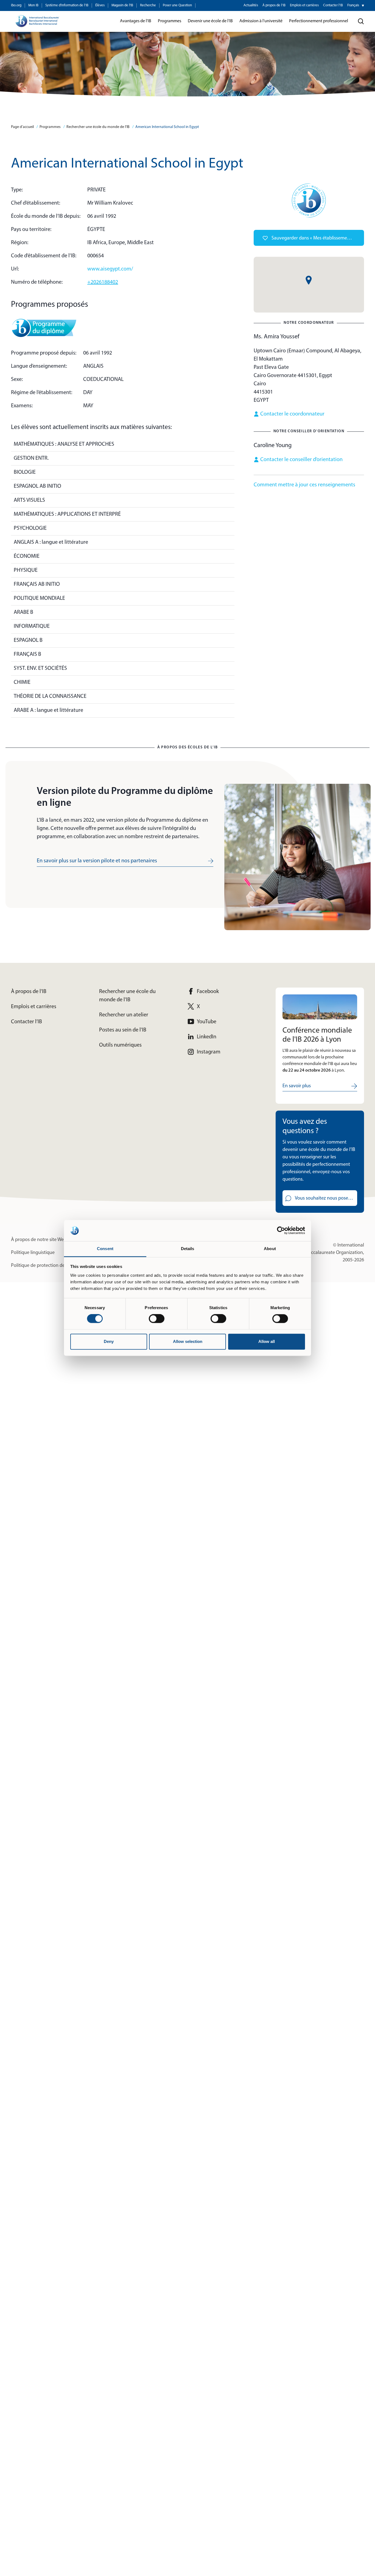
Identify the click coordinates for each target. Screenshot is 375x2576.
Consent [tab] (105, 1249)
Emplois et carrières (304, 5)
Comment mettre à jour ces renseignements (304, 485)
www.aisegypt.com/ (110, 269)
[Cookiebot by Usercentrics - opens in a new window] (281, 1231)
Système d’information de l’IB (67, 5)
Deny (109, 1341)
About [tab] (270, 1249)
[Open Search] (361, 21)
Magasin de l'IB (122, 5)
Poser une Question (177, 5)
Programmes (50, 127)
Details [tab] (188, 1249)
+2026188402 (103, 282)
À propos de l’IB (274, 5)
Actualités (251, 5)
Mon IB (33, 5)
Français (353, 5)
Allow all (267, 1341)
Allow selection (188, 1341)
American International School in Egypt (167, 127)
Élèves (100, 5)
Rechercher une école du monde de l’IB (98, 127)
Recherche (148, 5)
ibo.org (16, 5)
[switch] (157, 1319)
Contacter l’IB (333, 5)
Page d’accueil (22, 127)
